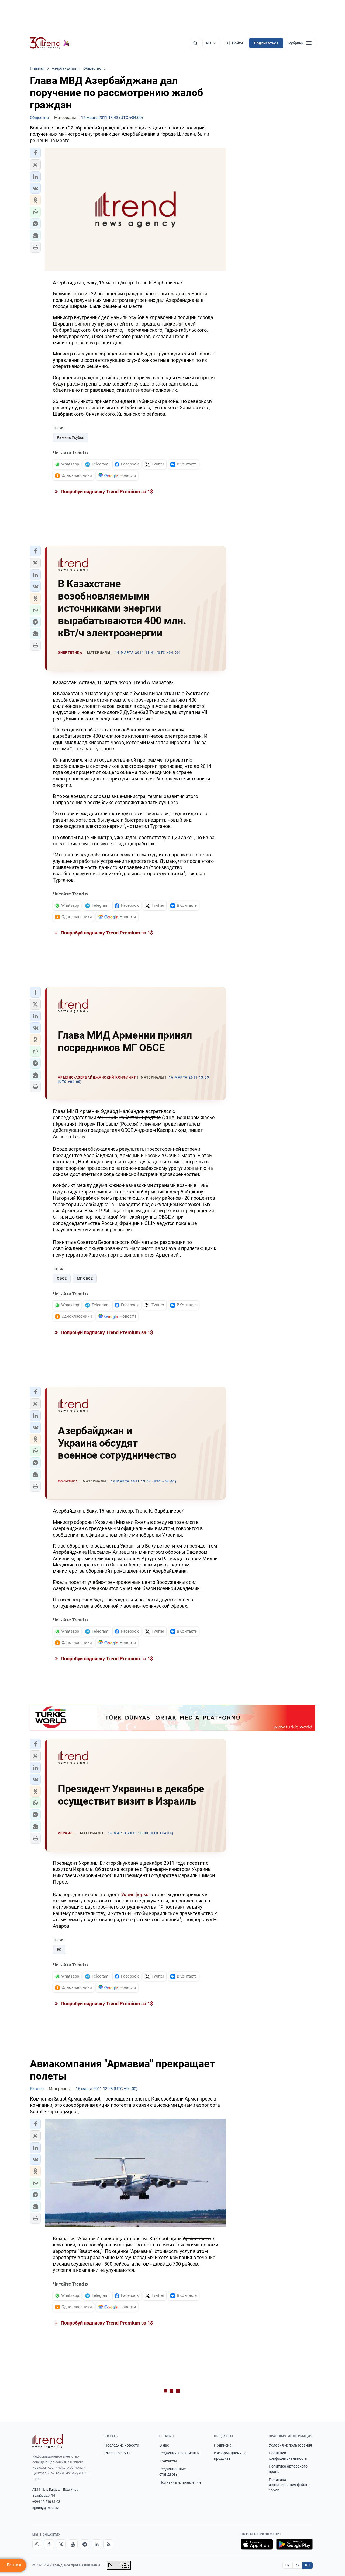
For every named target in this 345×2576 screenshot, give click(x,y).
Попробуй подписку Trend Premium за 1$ (106, 491)
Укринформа (135, 1894)
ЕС (59, 1949)
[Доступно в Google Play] (294, 2544)
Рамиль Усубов (71, 437)
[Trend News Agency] (47, 2441)
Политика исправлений (180, 2482)
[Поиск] (195, 43)
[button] (35, 153)
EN (288, 2565)
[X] (61, 2544)
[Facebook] (49, 2544)
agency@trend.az (46, 2508)
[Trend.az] (50, 43)
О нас (164, 2445)
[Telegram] (85, 2544)
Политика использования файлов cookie (290, 2485)
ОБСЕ (62, 1278)
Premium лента (118, 2453)
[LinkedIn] (96, 2544)
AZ (298, 2565)
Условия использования (290, 2445)
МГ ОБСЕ (85, 1278)
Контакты (168, 2461)
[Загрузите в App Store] (257, 2544)
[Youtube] (73, 2544)
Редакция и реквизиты (180, 2453)
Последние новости (122, 2445)
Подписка (223, 2445)
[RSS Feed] (108, 2544)
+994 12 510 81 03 (46, 2502)
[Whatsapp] (37, 2544)
